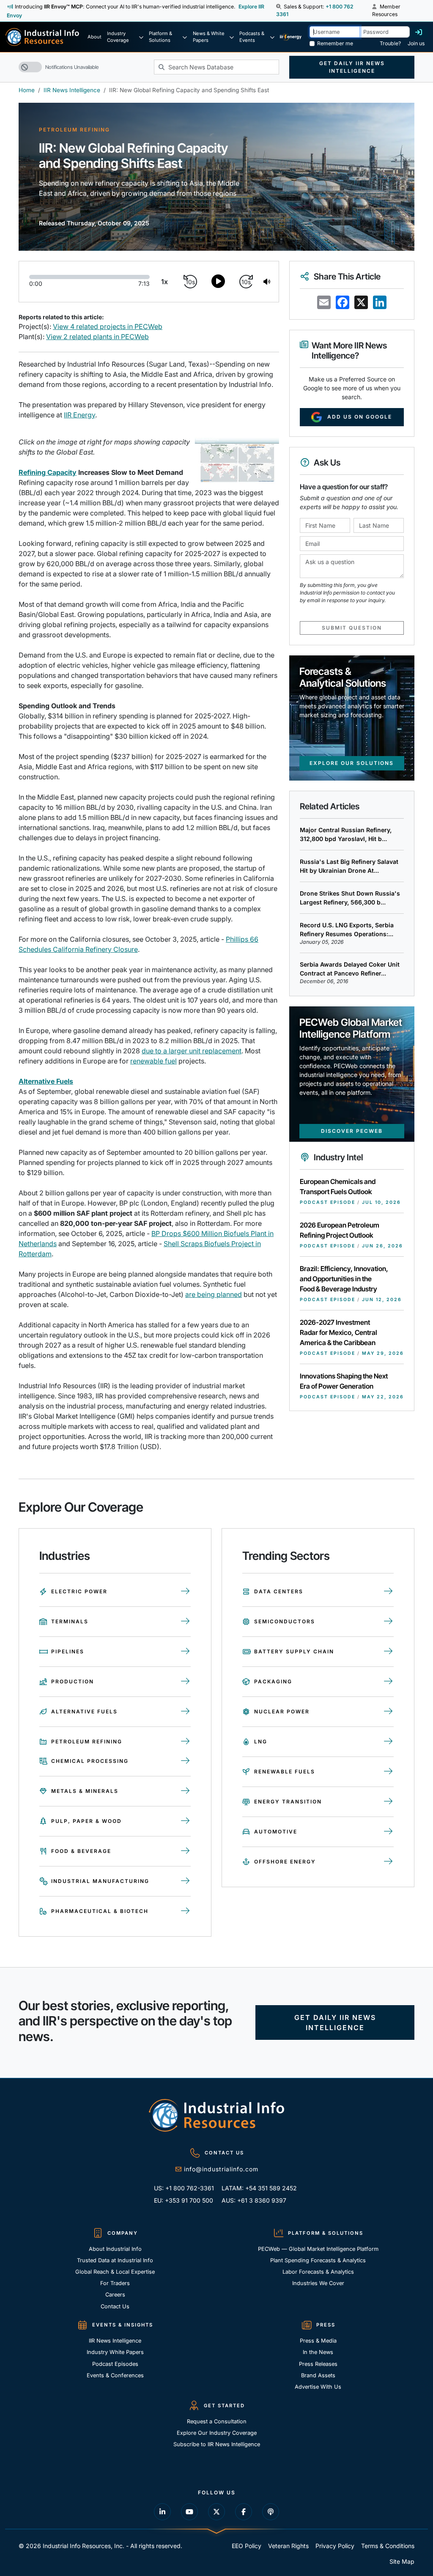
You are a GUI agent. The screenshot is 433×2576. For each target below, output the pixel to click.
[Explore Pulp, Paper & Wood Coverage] (185, 1821)
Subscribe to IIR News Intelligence (217, 2444)
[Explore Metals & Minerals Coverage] (185, 1791)
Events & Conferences (115, 2375)
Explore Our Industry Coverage (217, 2433)
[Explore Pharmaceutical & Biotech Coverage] (185, 1911)
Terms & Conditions (388, 2546)
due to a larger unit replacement (192, 1051)
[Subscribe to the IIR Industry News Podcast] (271, 2512)
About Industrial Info (115, 2249)
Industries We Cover (318, 2283)
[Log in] (419, 32)
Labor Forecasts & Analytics (318, 2272)
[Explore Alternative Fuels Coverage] (185, 1712)
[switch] (30, 67)
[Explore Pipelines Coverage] (185, 1652)
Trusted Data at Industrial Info (115, 2260)
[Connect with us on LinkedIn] (162, 2512)
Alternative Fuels (46, 1081)
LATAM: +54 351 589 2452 (253, 2188)
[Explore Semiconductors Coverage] (388, 1622)
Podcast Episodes (115, 2364)
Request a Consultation (217, 2421)
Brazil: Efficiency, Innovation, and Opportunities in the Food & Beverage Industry (344, 1279)
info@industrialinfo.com (221, 2169)
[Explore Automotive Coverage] (388, 1832)
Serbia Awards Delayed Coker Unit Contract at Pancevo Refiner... (350, 969)
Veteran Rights (288, 2546)
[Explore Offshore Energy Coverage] (388, 1862)
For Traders (115, 2283)
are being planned (214, 1294)
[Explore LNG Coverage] (388, 1742)
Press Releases (318, 2364)
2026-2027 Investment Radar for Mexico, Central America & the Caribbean (338, 1332)
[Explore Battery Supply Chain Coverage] (388, 1652)
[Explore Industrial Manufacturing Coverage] (185, 1881)
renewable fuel (153, 1061)
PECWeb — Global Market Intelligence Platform (318, 2249)
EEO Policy (247, 2546)
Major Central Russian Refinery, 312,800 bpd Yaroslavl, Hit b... (346, 834)
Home (27, 90)
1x (164, 282)
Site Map (402, 2561)
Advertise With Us (318, 2387)
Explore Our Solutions (352, 763)
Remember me (335, 43)
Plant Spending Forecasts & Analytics (318, 2260)
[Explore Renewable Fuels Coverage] (388, 1772)
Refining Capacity (48, 472)
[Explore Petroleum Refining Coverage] (185, 1742)
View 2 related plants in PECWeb (97, 337)
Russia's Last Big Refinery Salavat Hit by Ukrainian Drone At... (349, 866)
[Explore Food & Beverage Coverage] (185, 1851)
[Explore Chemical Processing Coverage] (185, 1761)
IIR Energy (79, 415)
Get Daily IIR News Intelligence (352, 67)
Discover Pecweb (352, 1131)
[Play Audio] (218, 282)
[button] (279, 7)
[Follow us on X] (216, 2512)
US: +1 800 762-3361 (184, 2188)
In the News (318, 2352)
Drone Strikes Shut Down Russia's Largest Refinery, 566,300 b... (350, 898)
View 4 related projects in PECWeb (108, 326)
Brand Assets (318, 2375)
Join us (416, 43)
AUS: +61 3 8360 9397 (253, 2200)
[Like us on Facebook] (244, 2512)
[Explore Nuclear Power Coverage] (388, 1712)
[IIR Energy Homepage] (291, 37)
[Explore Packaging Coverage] (388, 1682)
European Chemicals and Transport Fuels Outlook (338, 1187)
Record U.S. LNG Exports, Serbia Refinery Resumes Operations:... (347, 929)
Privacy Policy (335, 2546)
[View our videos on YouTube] (189, 2512)
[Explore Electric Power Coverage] (185, 1592)
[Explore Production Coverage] (185, 1682)
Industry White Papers (115, 2352)
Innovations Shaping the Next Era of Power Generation (344, 1381)
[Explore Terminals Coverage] (185, 1622)
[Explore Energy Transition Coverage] (388, 1802)
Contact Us (115, 2306)
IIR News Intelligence (72, 90)
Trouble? (390, 43)
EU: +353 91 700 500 (184, 2200)
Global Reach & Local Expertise (115, 2272)
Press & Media (318, 2341)
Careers (115, 2295)
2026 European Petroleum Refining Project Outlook (340, 1230)
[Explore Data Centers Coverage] (388, 1592)
